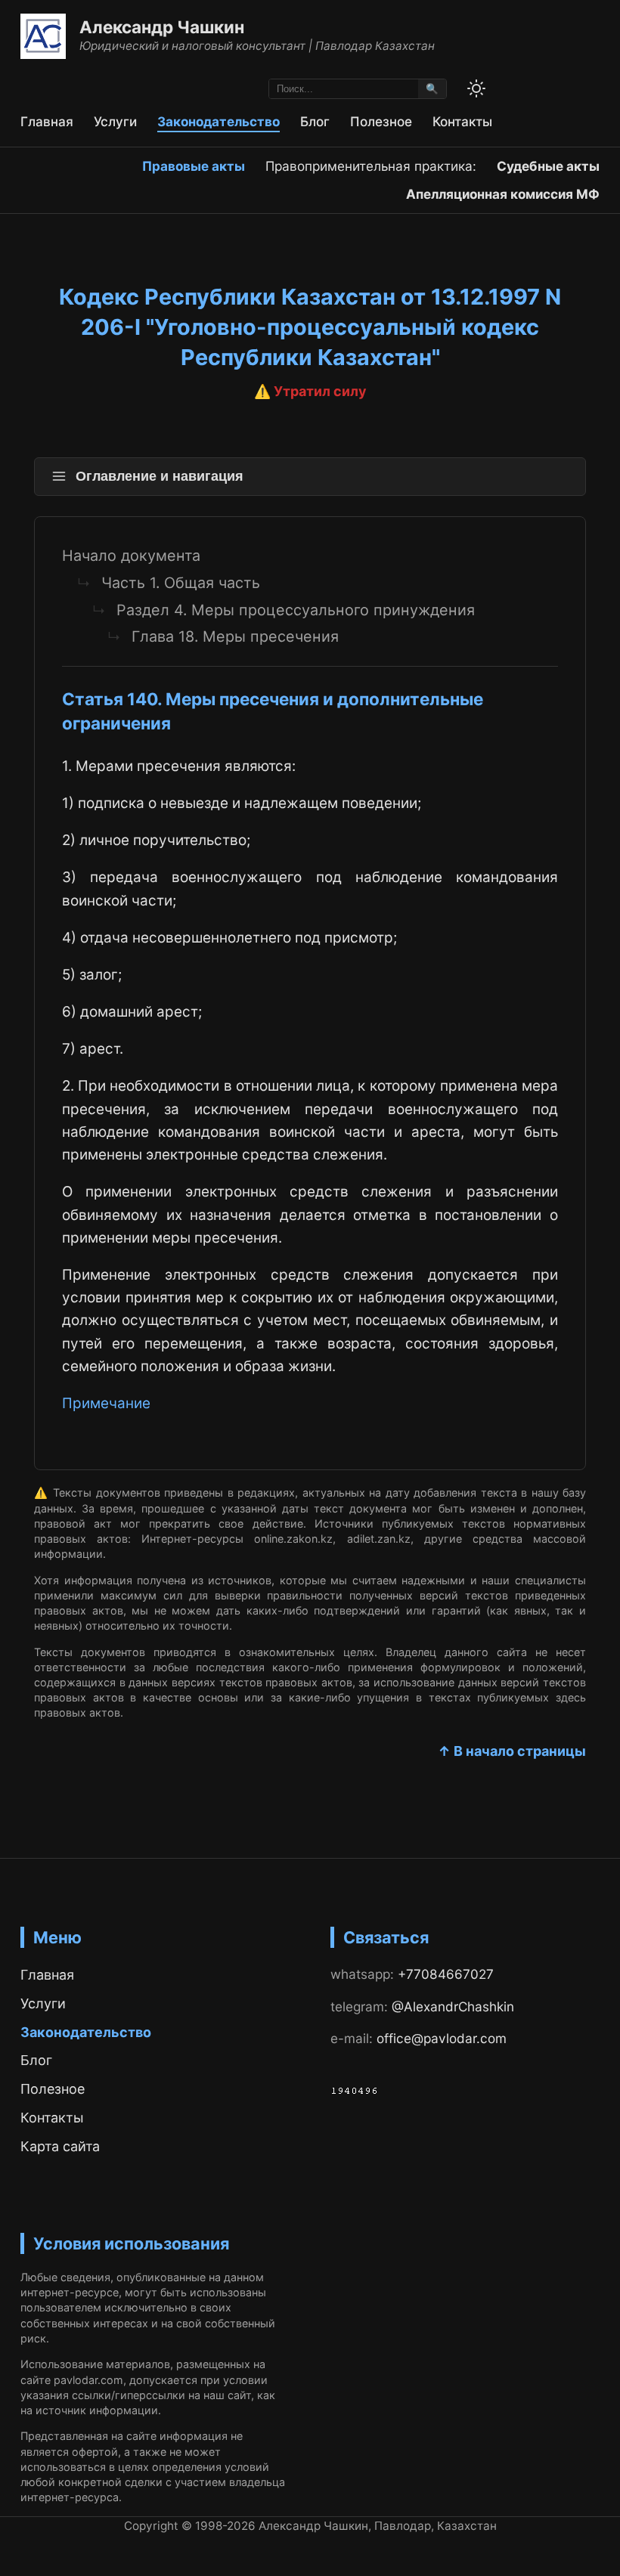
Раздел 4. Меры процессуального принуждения (296, 610)
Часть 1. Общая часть (181, 583)
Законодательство (219, 121)
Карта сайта (60, 2146)
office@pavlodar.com (442, 2038)
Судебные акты (548, 166)
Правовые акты (194, 166)
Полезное (381, 121)
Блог (315, 121)
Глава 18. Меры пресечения (235, 636)
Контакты (462, 121)
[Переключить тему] (476, 88)
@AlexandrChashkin (453, 2006)
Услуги (115, 121)
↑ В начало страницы (512, 1751)
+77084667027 (446, 1974)
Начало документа (131, 556)
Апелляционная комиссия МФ (503, 194)
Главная (47, 121)
